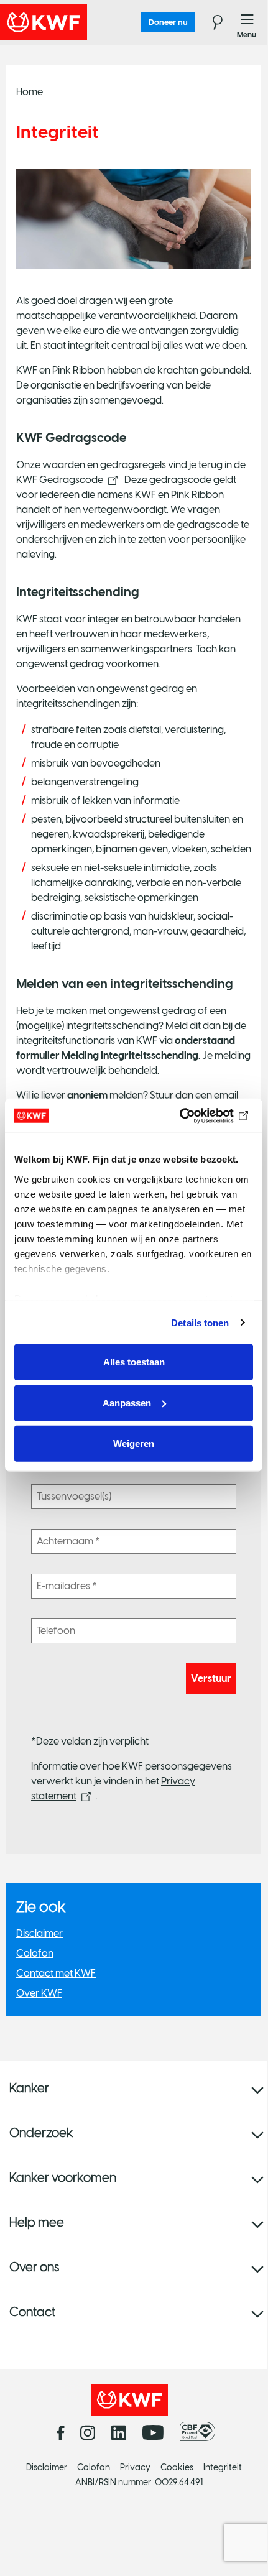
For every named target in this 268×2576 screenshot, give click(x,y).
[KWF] (78, 22)
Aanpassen (127, 1402)
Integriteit (223, 2468)
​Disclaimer (39, 1933)
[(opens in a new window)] (201, 2432)
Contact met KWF (56, 1973)
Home (30, 92)
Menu (247, 22)
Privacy (135, 2468)
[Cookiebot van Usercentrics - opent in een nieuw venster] (199, 1115)
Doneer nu (168, 22)
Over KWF (39, 1993)
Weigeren (134, 1443)
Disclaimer (47, 2468)
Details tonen (200, 1322)
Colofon (35, 1953)
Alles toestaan (134, 1362)
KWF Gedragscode (60, 480)
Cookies (177, 2468)
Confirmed (11, 62)
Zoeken (210, 22)
